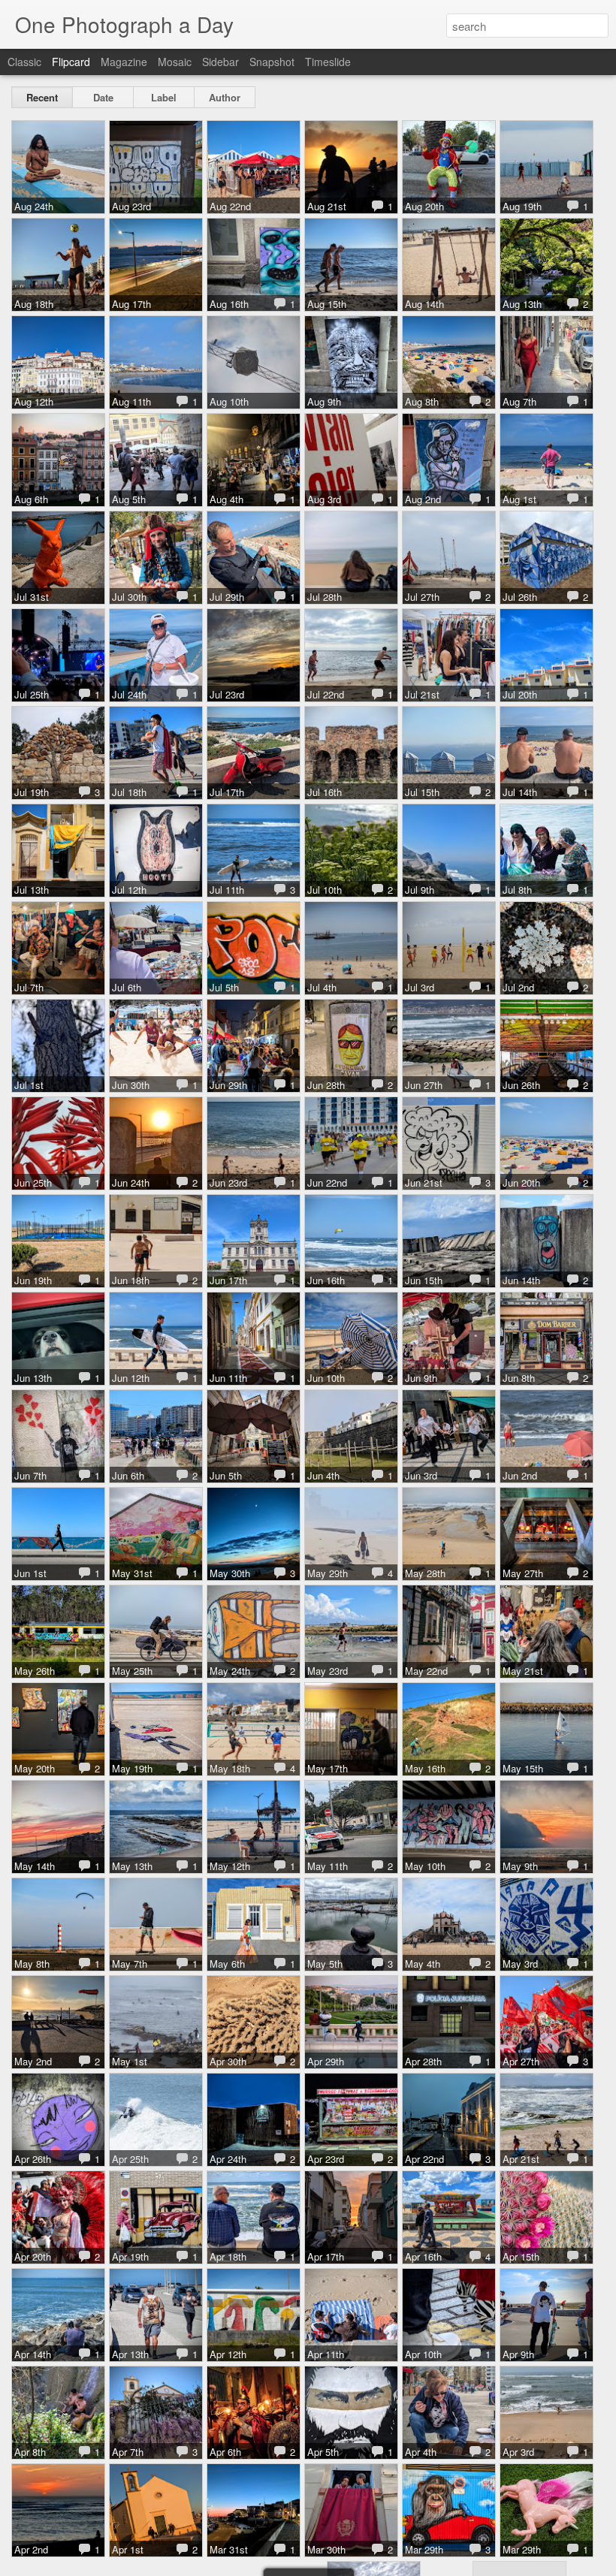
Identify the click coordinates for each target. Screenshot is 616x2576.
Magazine (124, 62)
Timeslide (328, 62)
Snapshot (272, 62)
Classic (24, 62)
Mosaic (175, 62)
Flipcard (71, 62)
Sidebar (220, 62)
